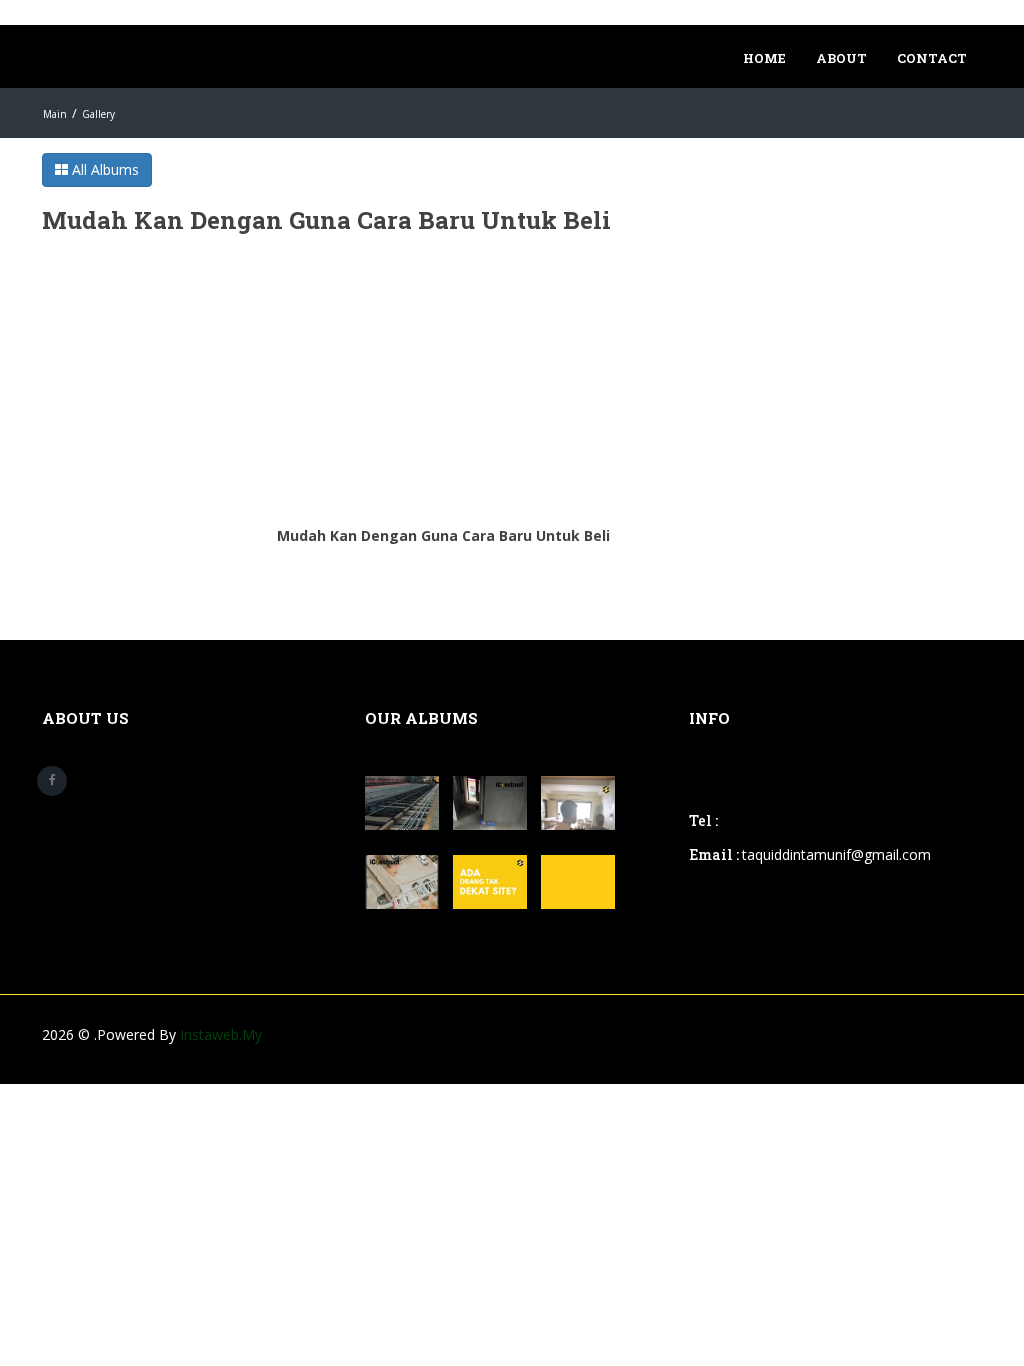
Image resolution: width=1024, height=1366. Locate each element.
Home (764, 58)
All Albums (103, 169)
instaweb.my (221, 1034)
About (841, 58)
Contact (932, 58)
